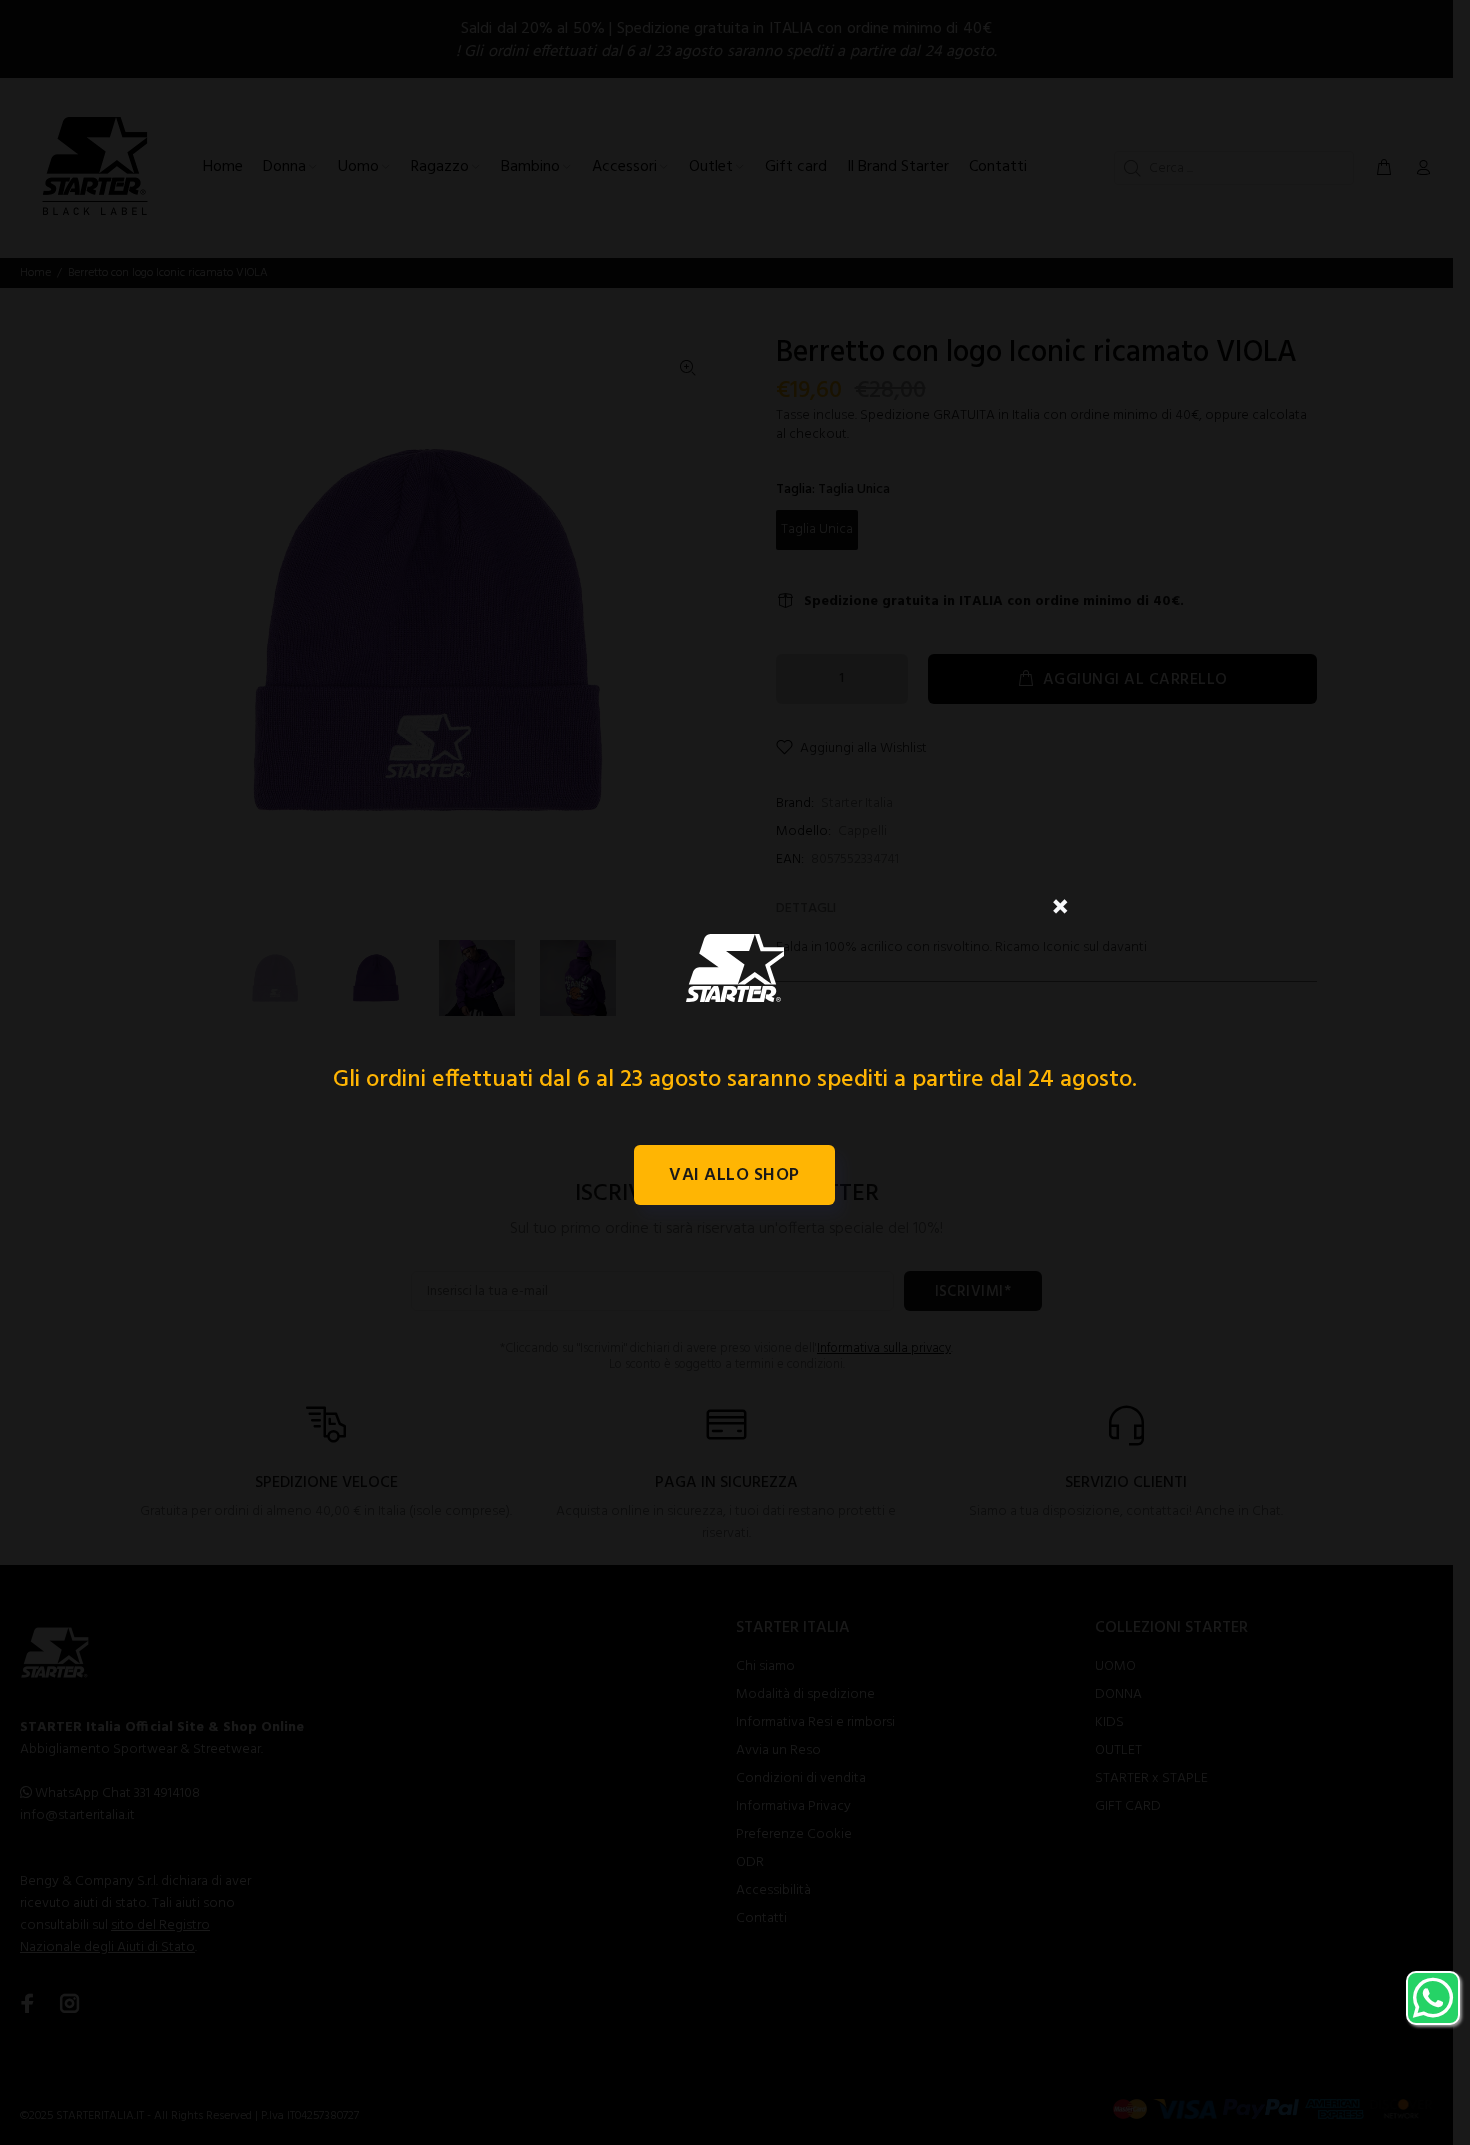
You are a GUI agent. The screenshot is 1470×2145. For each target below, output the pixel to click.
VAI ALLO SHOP (734, 1175)
